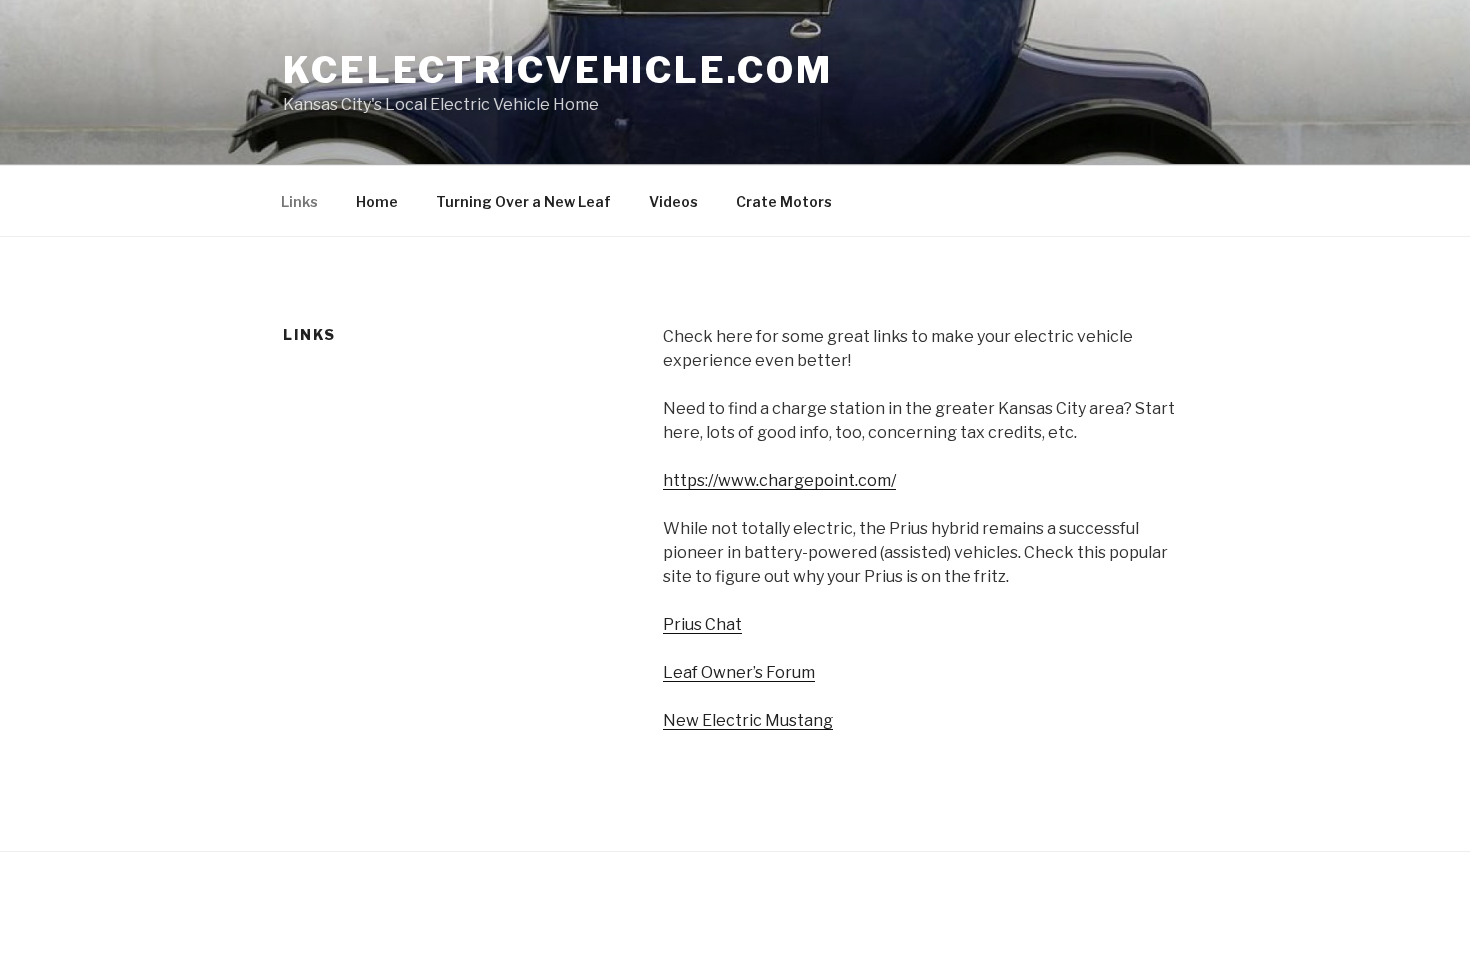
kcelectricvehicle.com (557, 70)
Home (377, 201)
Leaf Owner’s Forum (739, 672)
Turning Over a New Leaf (523, 201)
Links (299, 201)
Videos (673, 201)
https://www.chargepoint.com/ (779, 480)
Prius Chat (702, 624)
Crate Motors (784, 201)
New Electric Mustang (748, 720)
